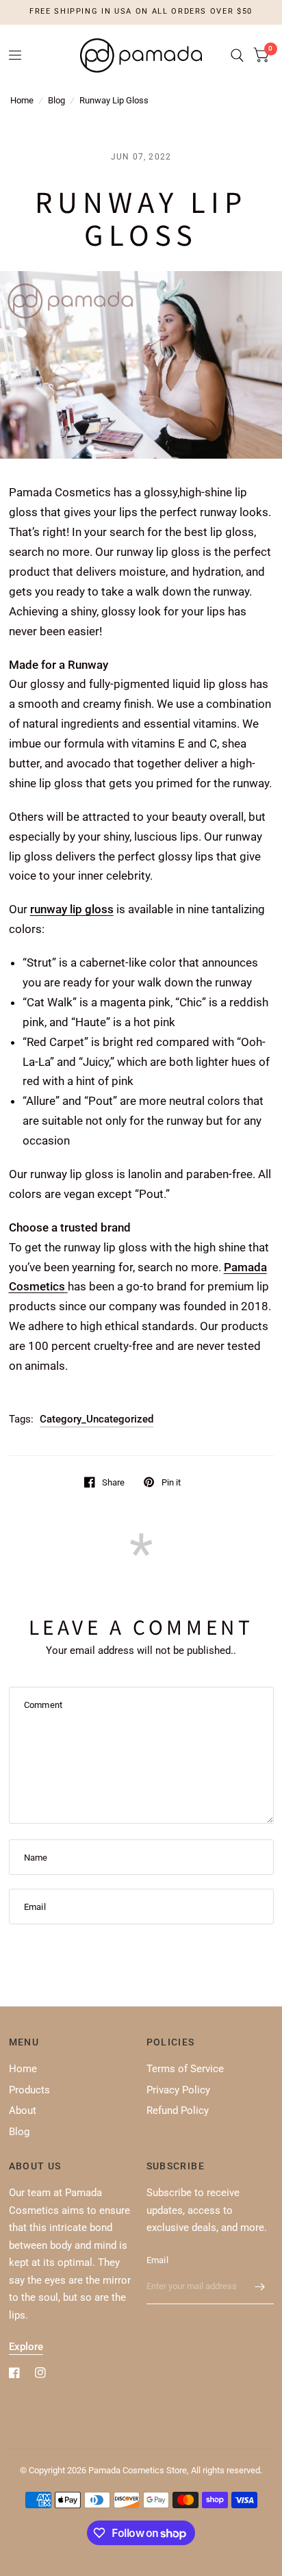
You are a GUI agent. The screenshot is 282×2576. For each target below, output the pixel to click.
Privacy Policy (178, 2090)
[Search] (237, 55)
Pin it (171, 1482)
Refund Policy (178, 2110)
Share (113, 1482)
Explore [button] (26, 2347)
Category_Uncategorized (97, 1419)
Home (22, 100)
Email (157, 2260)
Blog (56, 100)
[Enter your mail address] (260, 2286)
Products (29, 2090)
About (23, 2110)
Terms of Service (185, 2069)
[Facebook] (14, 2373)
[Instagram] (40, 2373)
